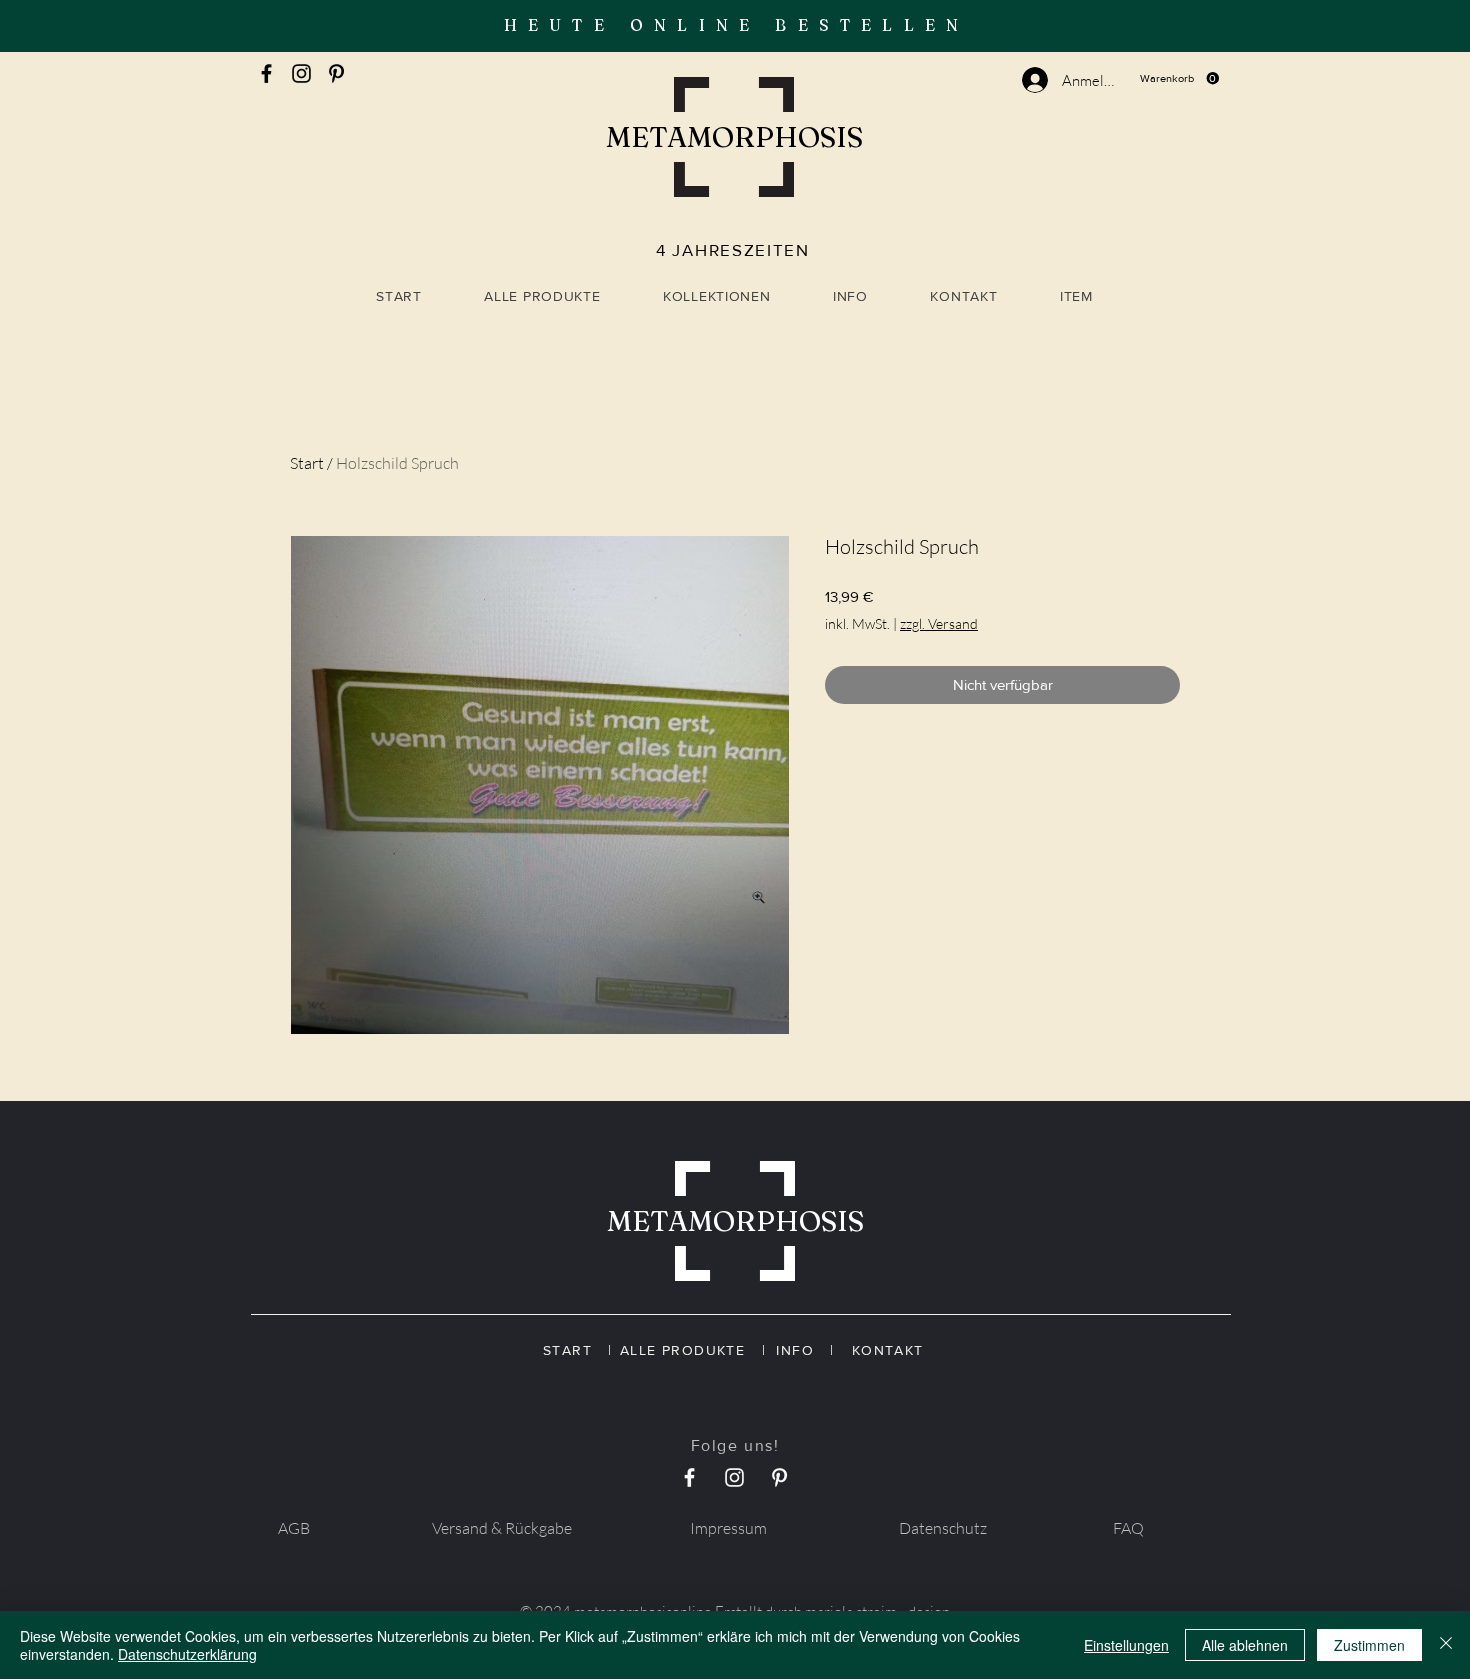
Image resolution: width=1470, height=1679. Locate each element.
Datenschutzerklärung (187, 1654)
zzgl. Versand (939, 623)
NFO (805, 1350)
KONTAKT (884, 1350)
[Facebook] (266, 73)
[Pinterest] (336, 73)
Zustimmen (1369, 1645)
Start (307, 463)
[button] (1179, 78)
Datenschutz (943, 1528)
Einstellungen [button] (1126, 1645)
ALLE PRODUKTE (690, 1350)
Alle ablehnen (1245, 1645)
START (575, 1350)
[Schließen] (1446, 1645)
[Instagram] (301, 73)
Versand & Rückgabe (502, 1528)
